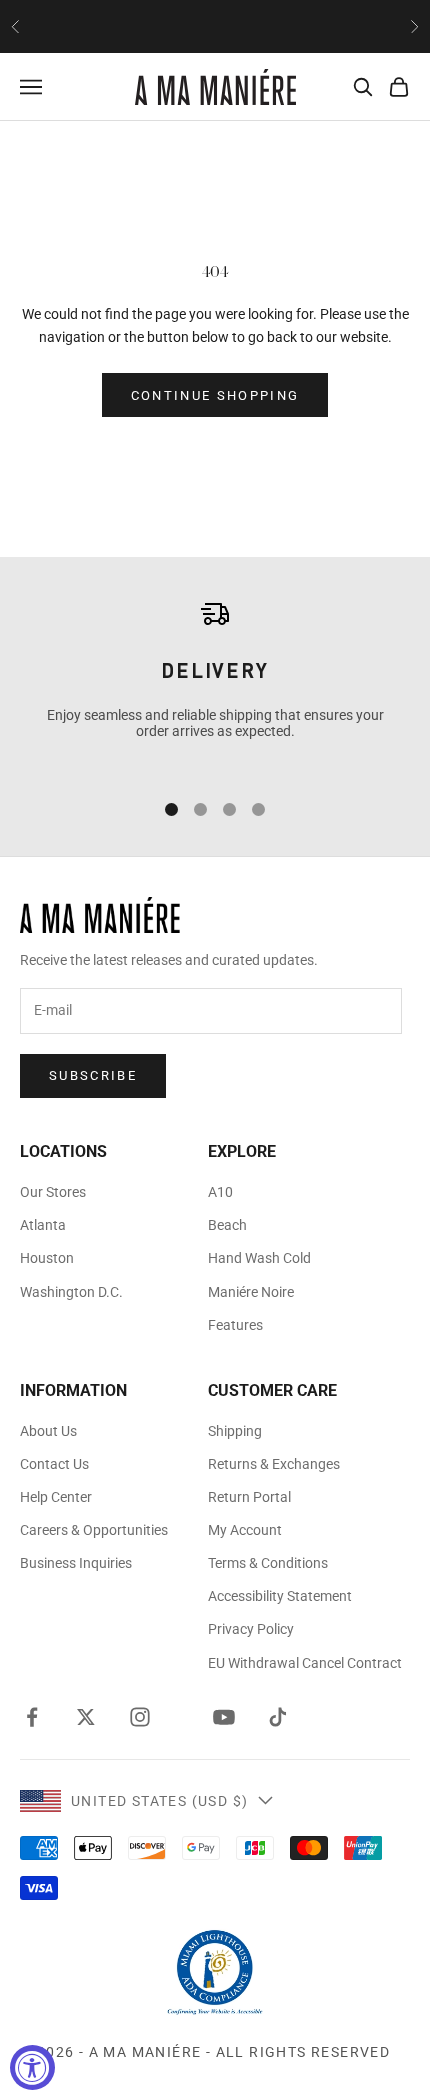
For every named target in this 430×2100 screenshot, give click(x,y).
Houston (47, 1258)
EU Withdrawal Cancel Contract (305, 1663)
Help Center (56, 1497)
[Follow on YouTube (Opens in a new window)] (224, 1717)
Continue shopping (215, 395)
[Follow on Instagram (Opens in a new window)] (140, 1717)
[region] (215, 684)
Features (235, 1325)
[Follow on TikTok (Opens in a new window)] (278, 1717)
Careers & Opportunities (94, 1530)
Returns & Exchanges (274, 1464)
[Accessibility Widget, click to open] (32, 2067)
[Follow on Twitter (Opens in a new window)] (86, 1717)
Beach (227, 1225)
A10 (220, 1192)
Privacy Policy (251, 1629)
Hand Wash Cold (259, 1258)
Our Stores (53, 1192)
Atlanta (43, 1225)
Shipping (235, 1431)
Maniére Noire (251, 1292)
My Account (245, 1530)
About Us (48, 1431)
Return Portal (249, 1497)
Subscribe (93, 1075)
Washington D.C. (71, 1292)
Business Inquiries (76, 1563)
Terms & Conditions (268, 1563)
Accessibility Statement (280, 1596)
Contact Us (54, 1464)
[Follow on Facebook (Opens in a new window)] (32, 1717)
